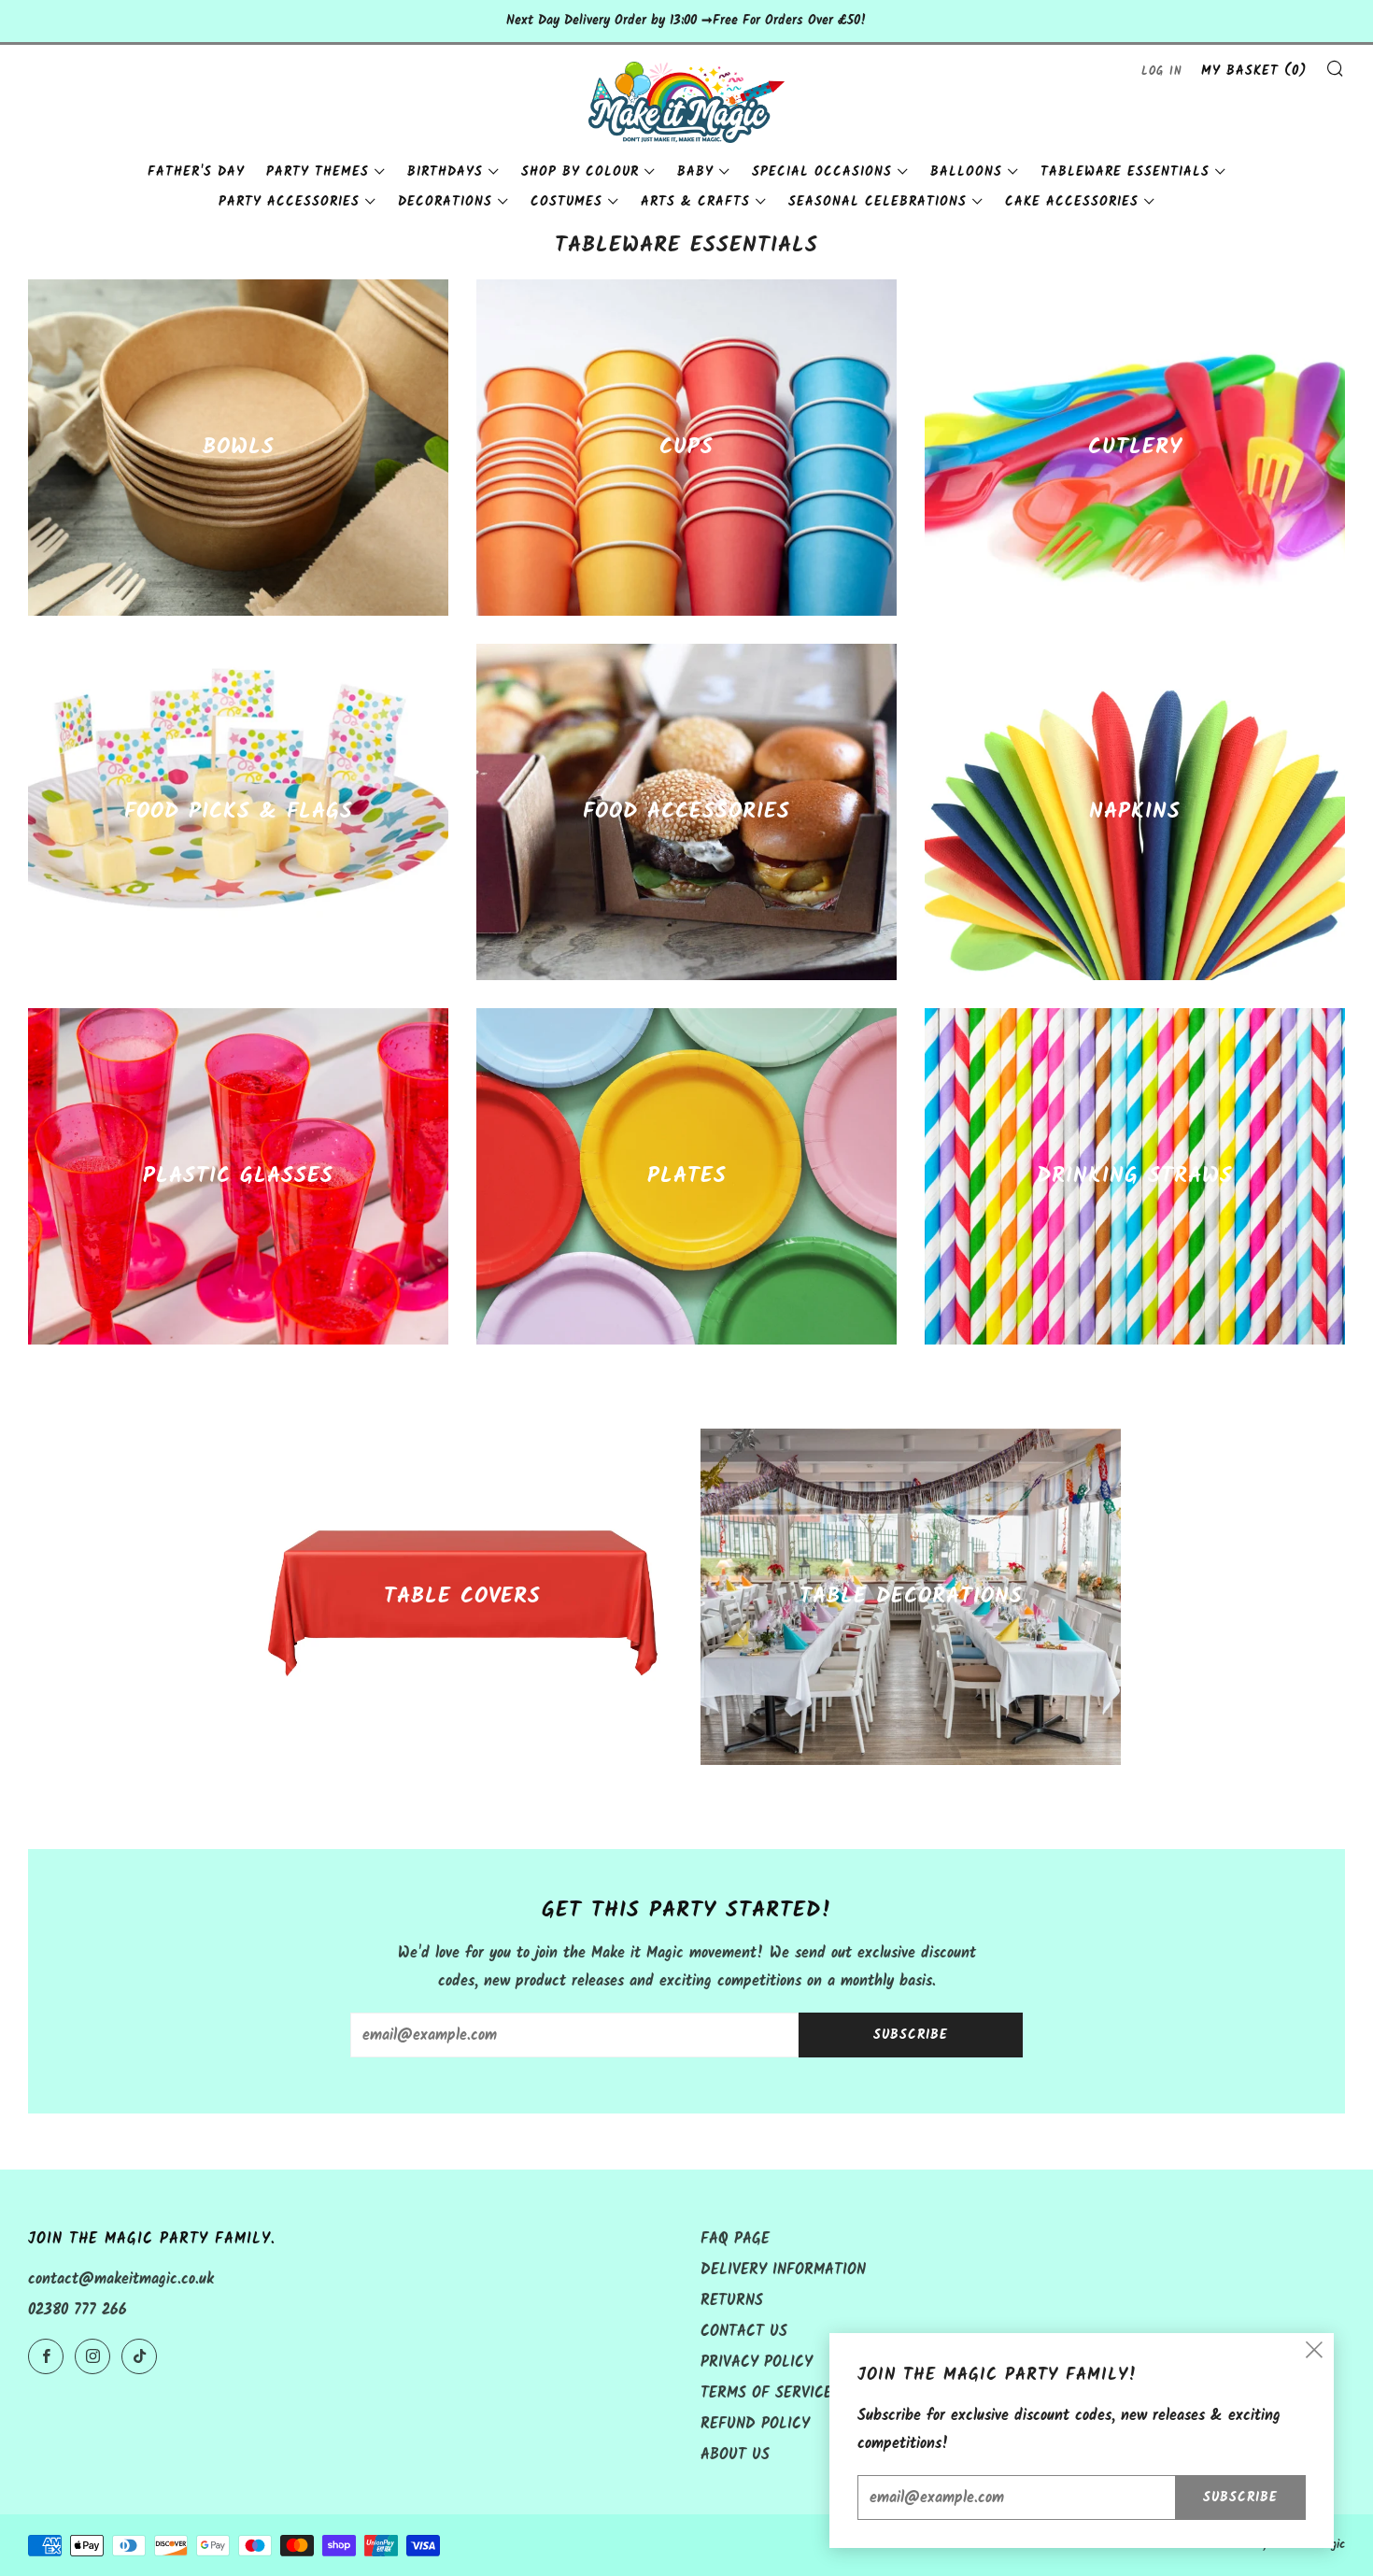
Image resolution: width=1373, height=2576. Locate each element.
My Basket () (1254, 71)
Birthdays (445, 172)
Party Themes (318, 172)
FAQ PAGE (735, 2239)
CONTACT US (744, 2332)
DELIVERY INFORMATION (783, 2270)
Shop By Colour (580, 172)
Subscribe (911, 2035)
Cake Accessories (1072, 202)
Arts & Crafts (695, 202)
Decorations (445, 202)
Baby (695, 172)
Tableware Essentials (1125, 172)
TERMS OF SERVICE (766, 2393)
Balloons (966, 172)
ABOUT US (735, 2455)
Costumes (566, 202)
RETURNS (732, 2301)
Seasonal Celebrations (878, 202)
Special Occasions (822, 172)
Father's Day (196, 172)
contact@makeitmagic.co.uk (121, 2279)
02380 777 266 (78, 2310)
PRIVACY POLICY (757, 2363)
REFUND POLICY (755, 2424)
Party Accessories (289, 202)
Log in (1162, 71)
